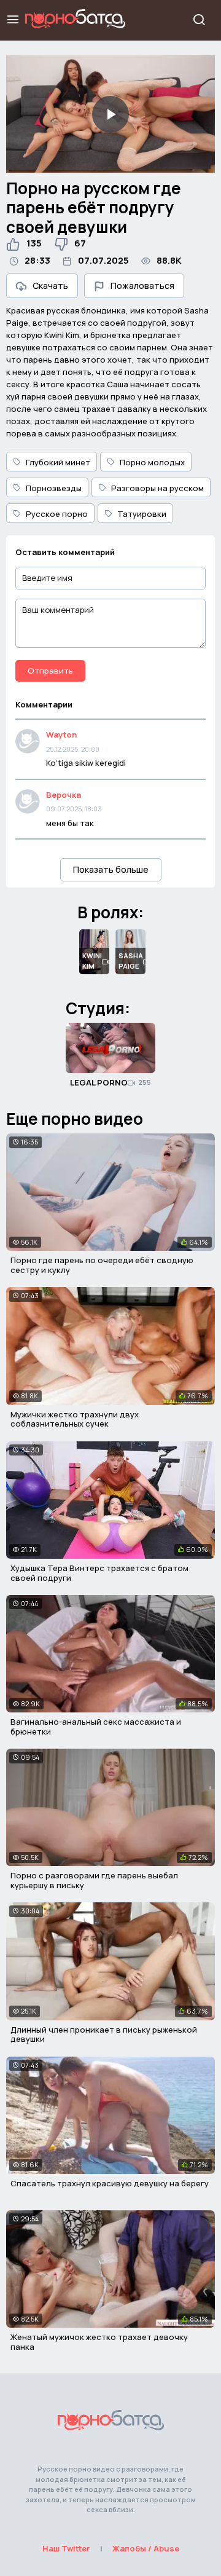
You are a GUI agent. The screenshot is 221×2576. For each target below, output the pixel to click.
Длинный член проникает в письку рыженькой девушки (104, 2034)
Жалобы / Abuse (146, 2548)
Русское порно (57, 514)
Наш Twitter (66, 2548)
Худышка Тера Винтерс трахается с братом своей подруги (99, 1573)
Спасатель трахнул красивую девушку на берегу (110, 2183)
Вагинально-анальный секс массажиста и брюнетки (96, 1727)
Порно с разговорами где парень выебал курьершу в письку (94, 1880)
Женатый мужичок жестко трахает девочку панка (99, 2342)
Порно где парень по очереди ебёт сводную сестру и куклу (102, 1265)
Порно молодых (152, 462)
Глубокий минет (58, 462)
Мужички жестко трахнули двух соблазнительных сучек (75, 1419)
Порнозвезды (54, 488)
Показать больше (111, 869)
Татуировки (142, 514)
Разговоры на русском (157, 488)
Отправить (50, 671)
